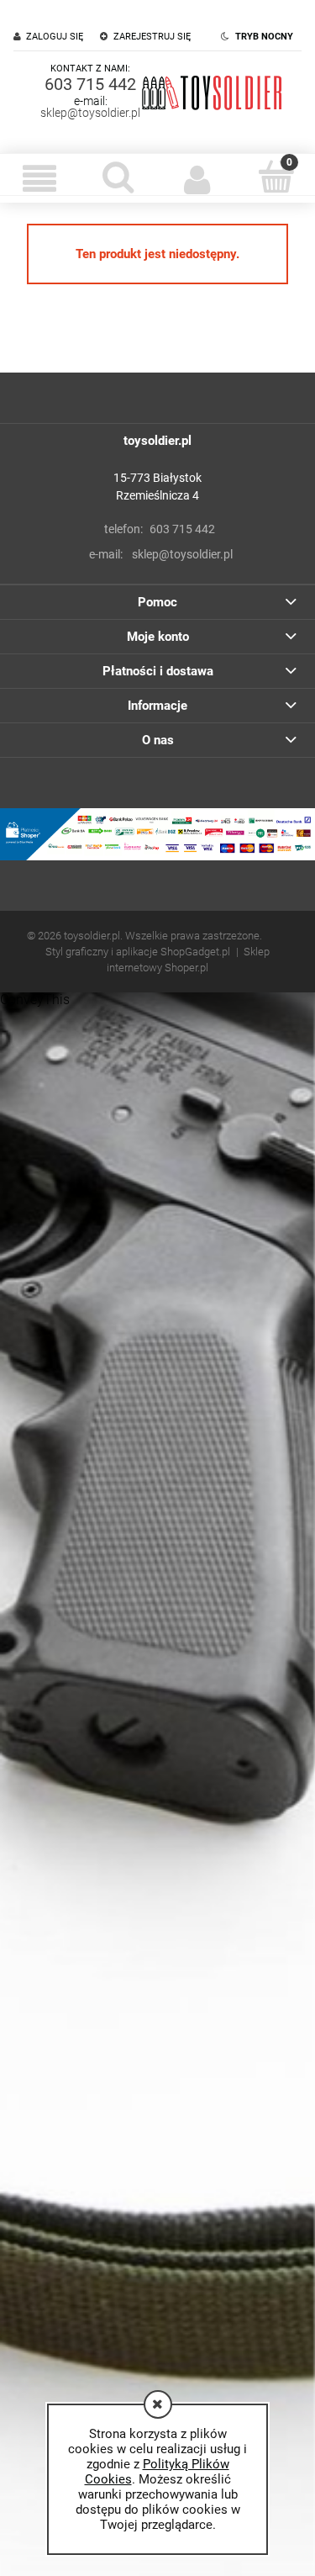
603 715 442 (90, 84)
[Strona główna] (212, 92)
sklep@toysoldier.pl (90, 113)
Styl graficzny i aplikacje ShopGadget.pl (138, 952)
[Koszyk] (276, 177)
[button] (39, 178)
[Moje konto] (197, 178)
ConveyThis (35, 1000)
